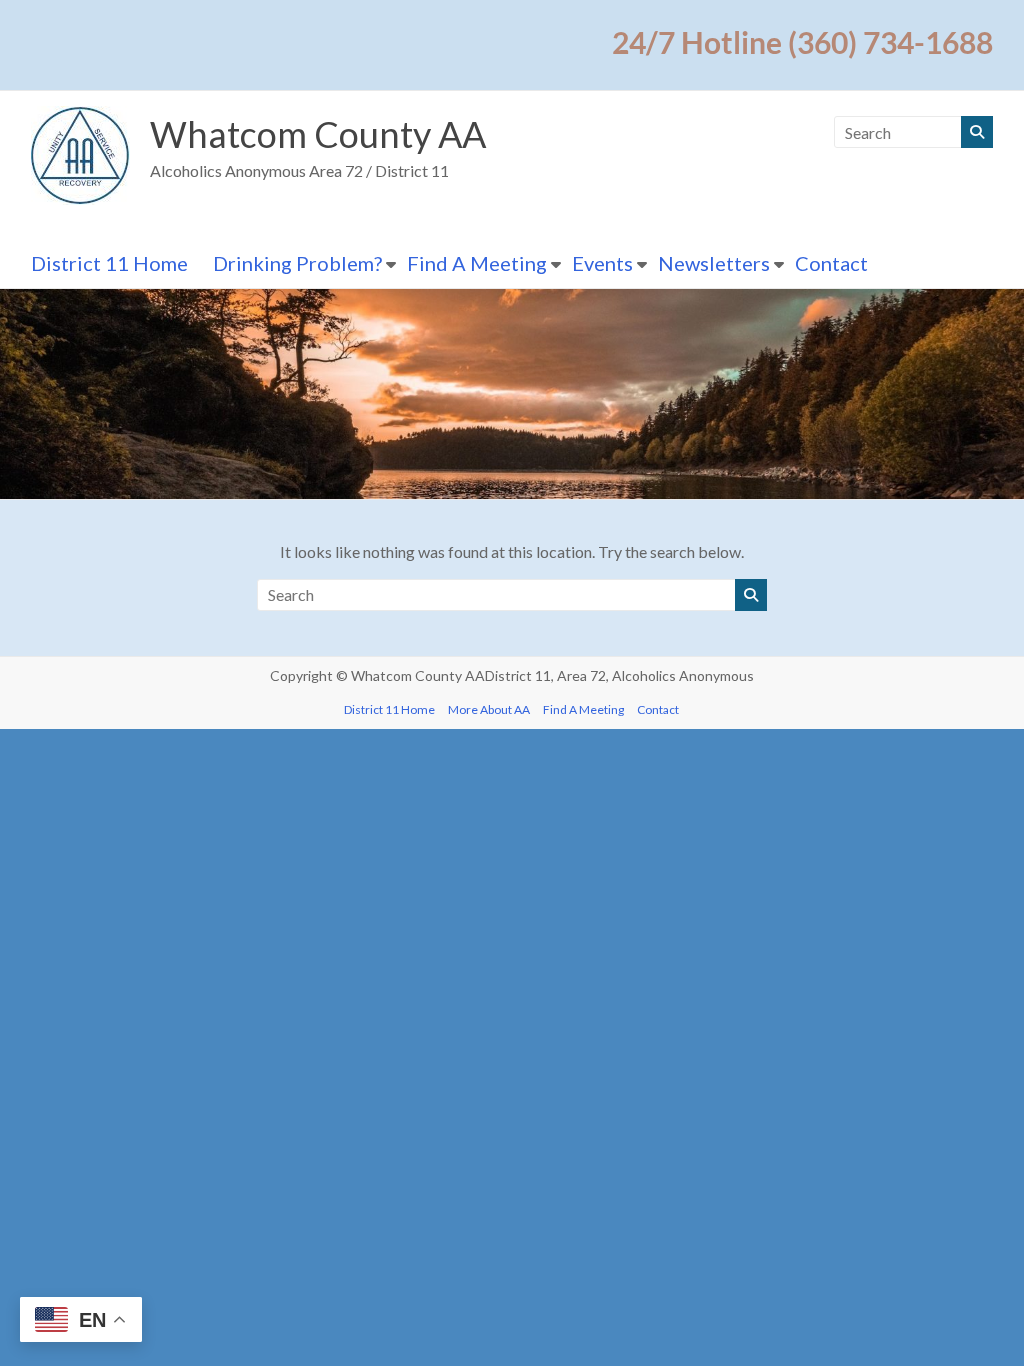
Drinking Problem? (297, 263)
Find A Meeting (477, 263)
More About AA (489, 709)
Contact (831, 263)
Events (602, 263)
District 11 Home (109, 263)
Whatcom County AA (318, 134)
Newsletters (714, 263)
